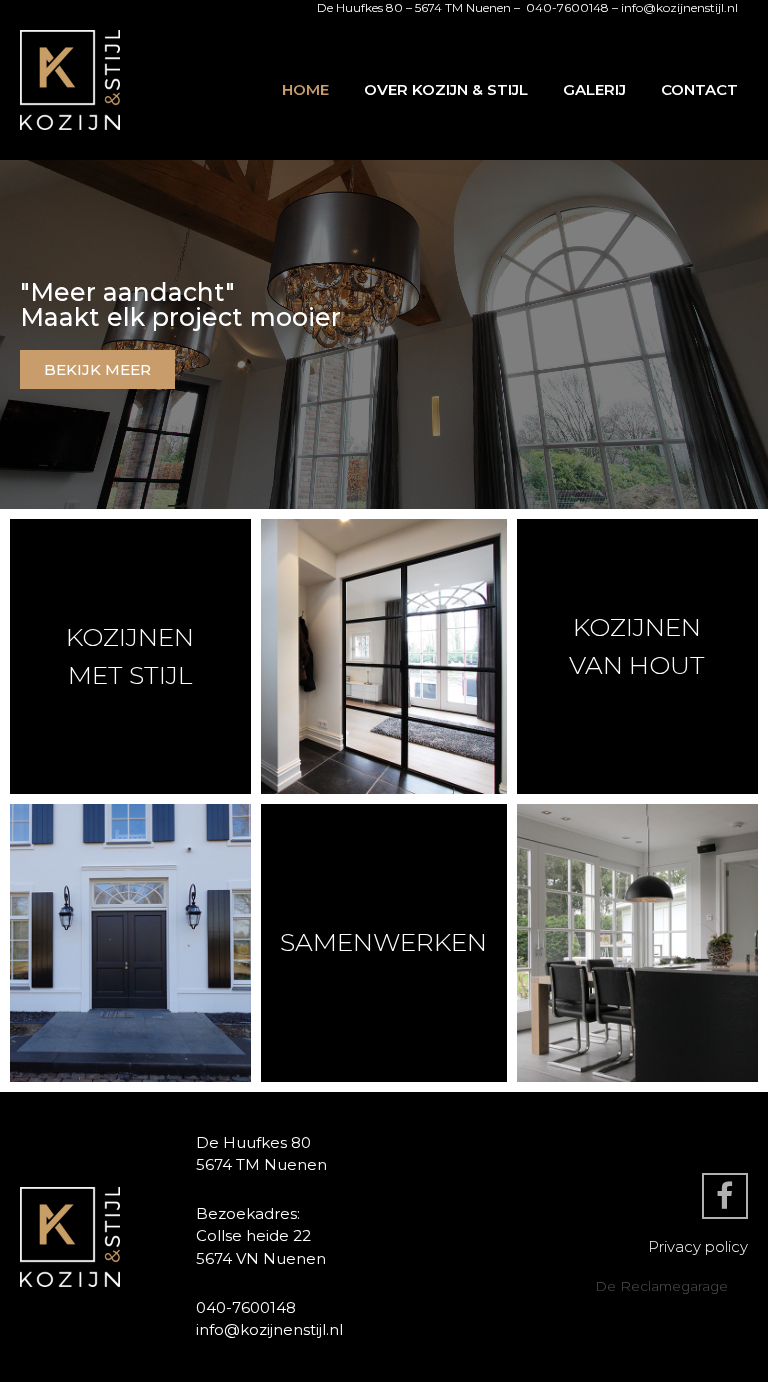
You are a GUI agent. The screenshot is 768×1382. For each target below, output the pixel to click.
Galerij (594, 89)
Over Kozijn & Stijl (446, 89)
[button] (97, 369)
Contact (699, 89)
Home (305, 89)
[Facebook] (725, 1196)
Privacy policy (698, 1246)
